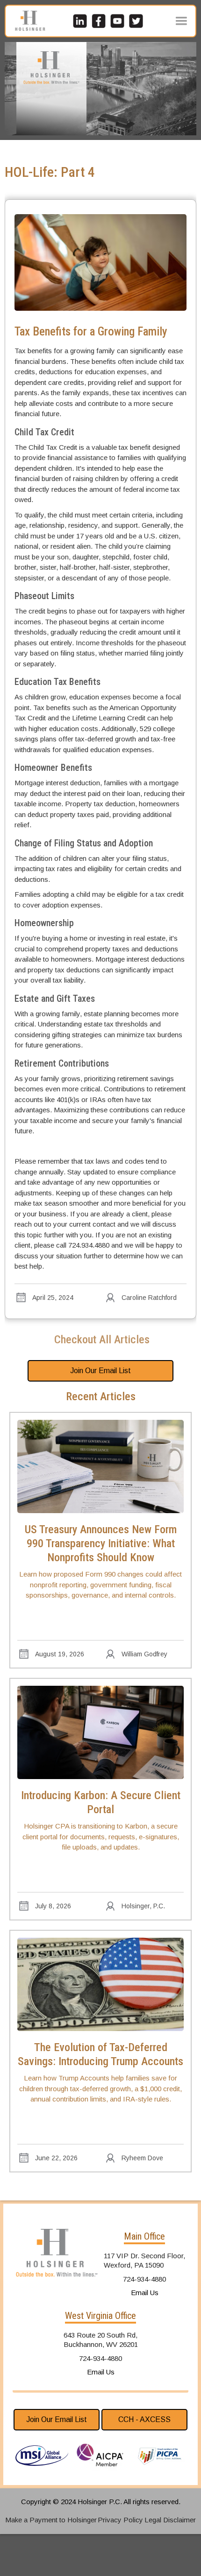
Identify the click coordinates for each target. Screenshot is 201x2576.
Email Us (145, 2293)
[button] (181, 21)
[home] (27, 21)
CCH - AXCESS (144, 2419)
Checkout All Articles (102, 1340)
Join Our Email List (100, 1371)
